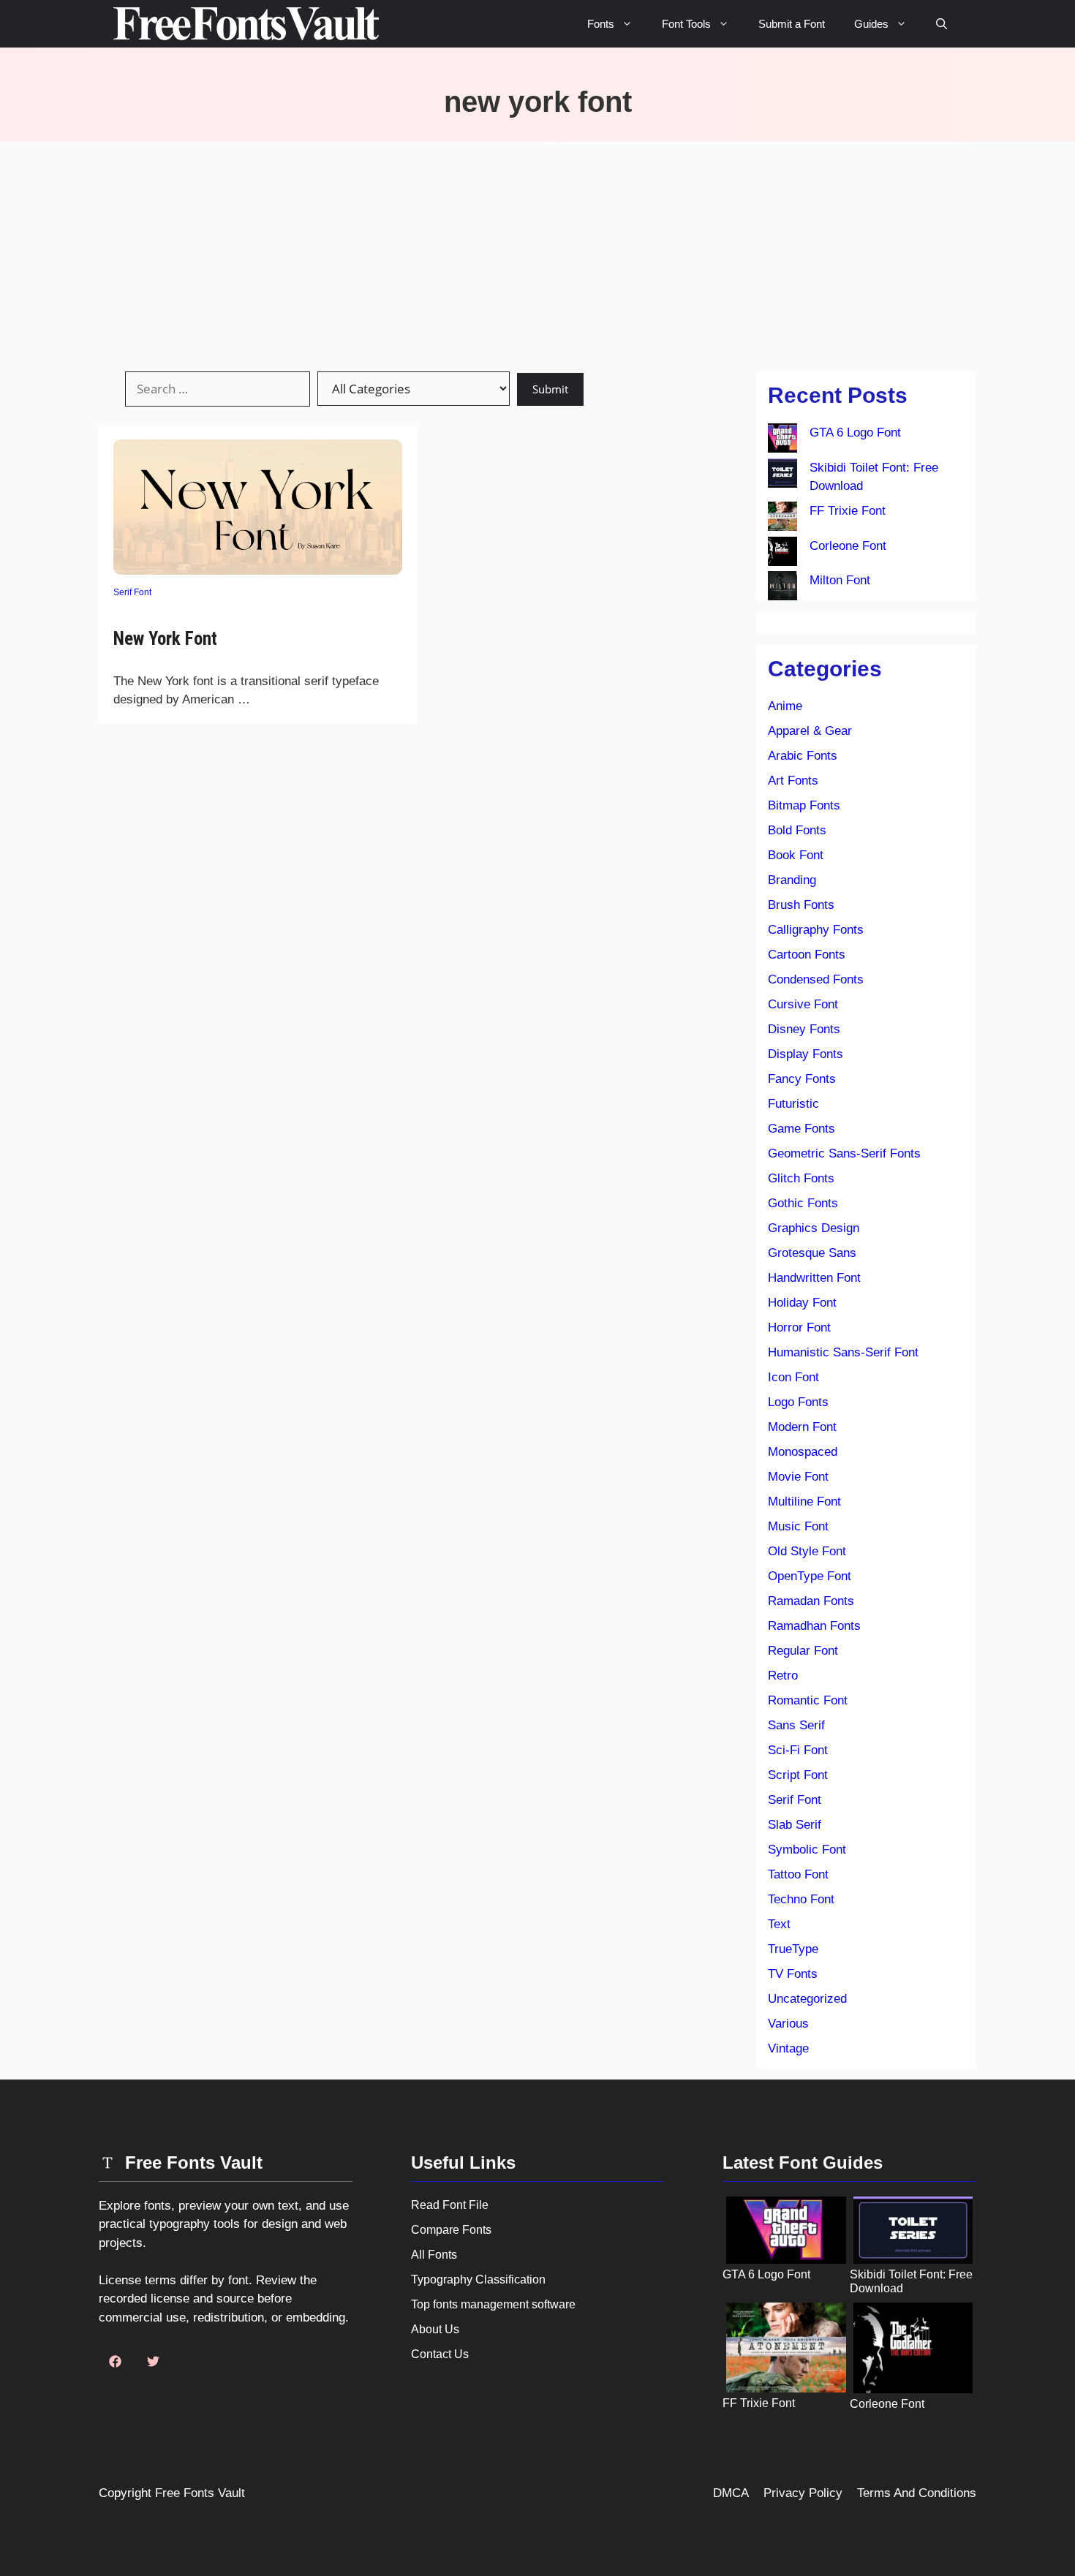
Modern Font (802, 1427)
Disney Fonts (804, 1029)
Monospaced (803, 1452)
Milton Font (840, 580)
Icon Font (793, 1377)
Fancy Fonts (802, 1079)
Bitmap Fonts (804, 805)
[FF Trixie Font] (782, 519)
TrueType (793, 1949)
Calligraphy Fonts (816, 930)
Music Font (798, 1526)
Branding (792, 880)
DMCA (731, 2493)
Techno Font (801, 1899)
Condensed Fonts (816, 979)
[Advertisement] (537, 251)
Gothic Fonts (803, 1203)
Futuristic (793, 1104)
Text (779, 1924)
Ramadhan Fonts (814, 1626)
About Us (435, 2329)
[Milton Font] (782, 589)
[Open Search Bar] (942, 24)
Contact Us (440, 2354)
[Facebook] (115, 2362)
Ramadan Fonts (811, 1601)
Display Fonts (806, 1054)
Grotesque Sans (812, 1253)
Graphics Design (814, 1228)
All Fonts (434, 2255)
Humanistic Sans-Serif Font (843, 1352)
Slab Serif (795, 1825)
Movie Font (798, 1477)
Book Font (796, 855)
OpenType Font (810, 1576)
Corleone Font (848, 546)
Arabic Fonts (803, 756)
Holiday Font (802, 1303)
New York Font (165, 639)
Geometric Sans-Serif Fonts (844, 1153)
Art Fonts (793, 781)
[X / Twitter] (153, 2362)
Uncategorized (807, 1999)
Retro (783, 1676)
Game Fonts (801, 1129)
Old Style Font (807, 1551)
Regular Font (803, 1651)
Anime (785, 706)
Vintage (788, 2048)
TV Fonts (793, 1974)
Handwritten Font (814, 1278)
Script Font (798, 1775)
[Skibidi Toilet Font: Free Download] (782, 476)
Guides (871, 24)
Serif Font (132, 592)
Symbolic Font (807, 1850)
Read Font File (450, 2205)
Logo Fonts (798, 1402)
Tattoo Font (798, 1874)
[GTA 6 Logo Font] (782, 441)
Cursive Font (803, 1004)
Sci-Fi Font (798, 1750)
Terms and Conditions (917, 2493)
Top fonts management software (493, 2304)
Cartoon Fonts (807, 955)
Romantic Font (808, 1700)
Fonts (601, 24)
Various (788, 2024)
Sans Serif (796, 1725)
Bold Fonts (797, 830)
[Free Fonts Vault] (246, 24)
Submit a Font (792, 24)
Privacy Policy (803, 2493)
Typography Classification (478, 2280)
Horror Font (799, 1327)
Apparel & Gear (810, 731)
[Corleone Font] (782, 554)
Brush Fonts (801, 905)
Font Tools (686, 24)
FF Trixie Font (848, 511)
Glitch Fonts (801, 1178)
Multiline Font (804, 1502)
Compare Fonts (451, 2230)
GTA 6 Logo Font (855, 433)
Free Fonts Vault (200, 2493)
